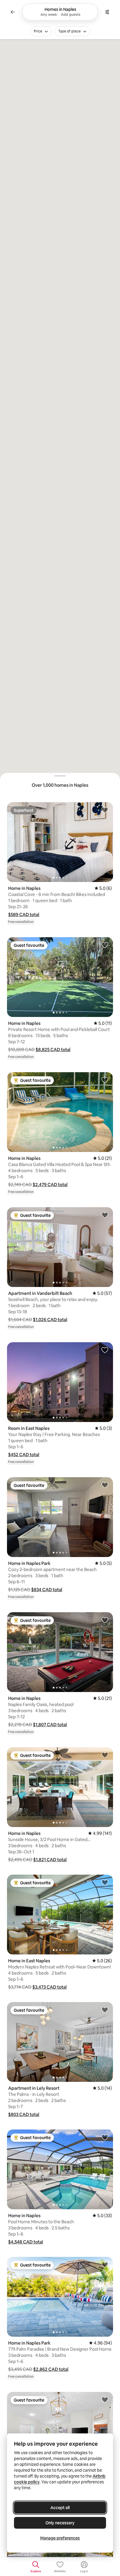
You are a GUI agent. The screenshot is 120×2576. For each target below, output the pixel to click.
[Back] (13, 12)
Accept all (60, 2508)
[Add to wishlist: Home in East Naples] (105, 1882)
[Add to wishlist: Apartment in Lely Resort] (105, 2010)
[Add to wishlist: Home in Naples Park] (105, 1485)
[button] (24, 915)
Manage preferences (60, 2538)
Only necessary (60, 2523)
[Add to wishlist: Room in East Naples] (105, 1350)
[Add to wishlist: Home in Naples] (105, 810)
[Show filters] (107, 12)
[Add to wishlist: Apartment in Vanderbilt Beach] (105, 1215)
